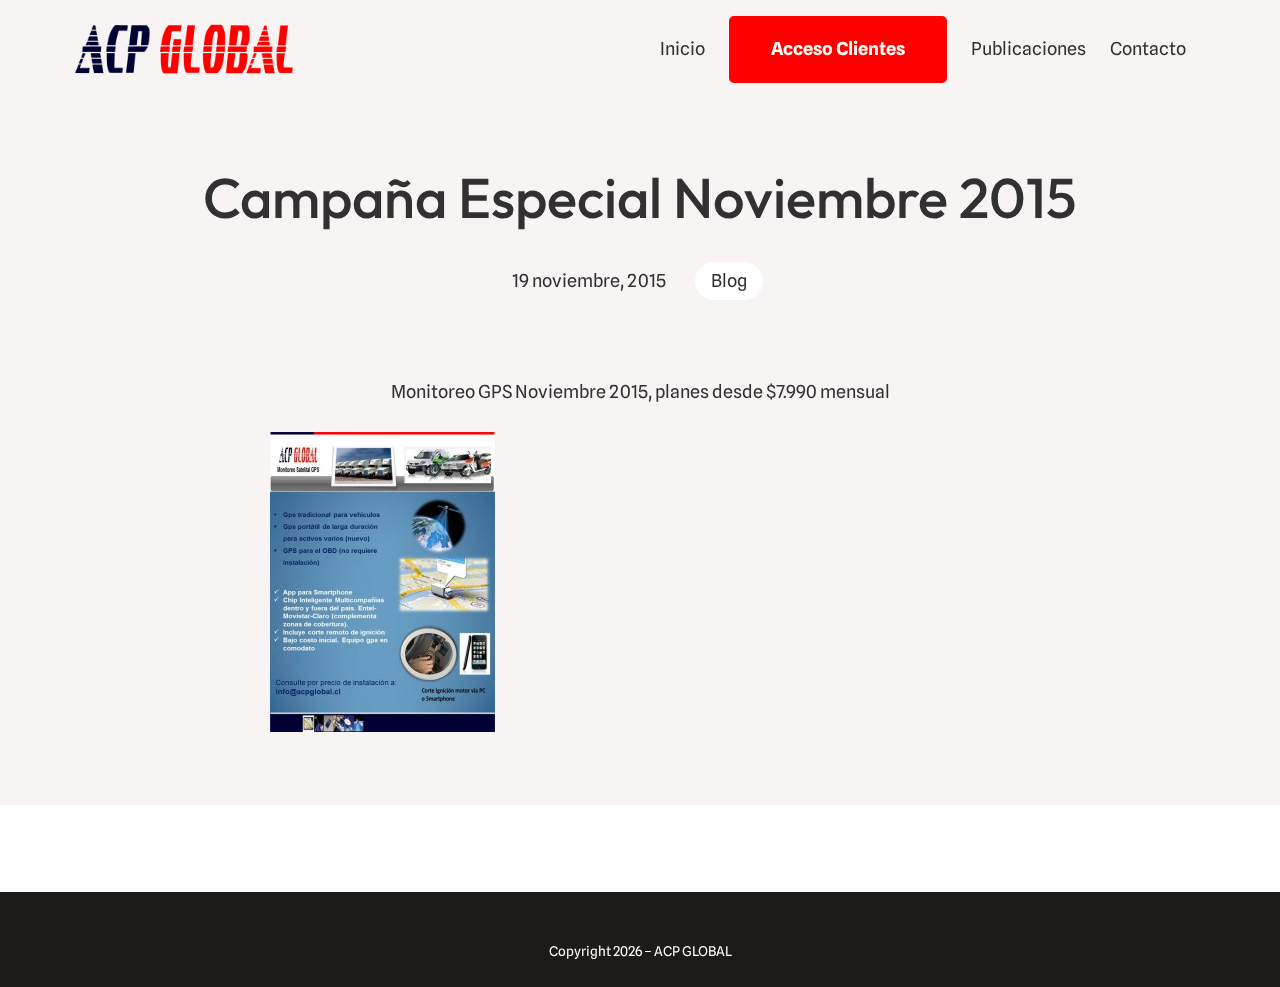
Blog (729, 280)
